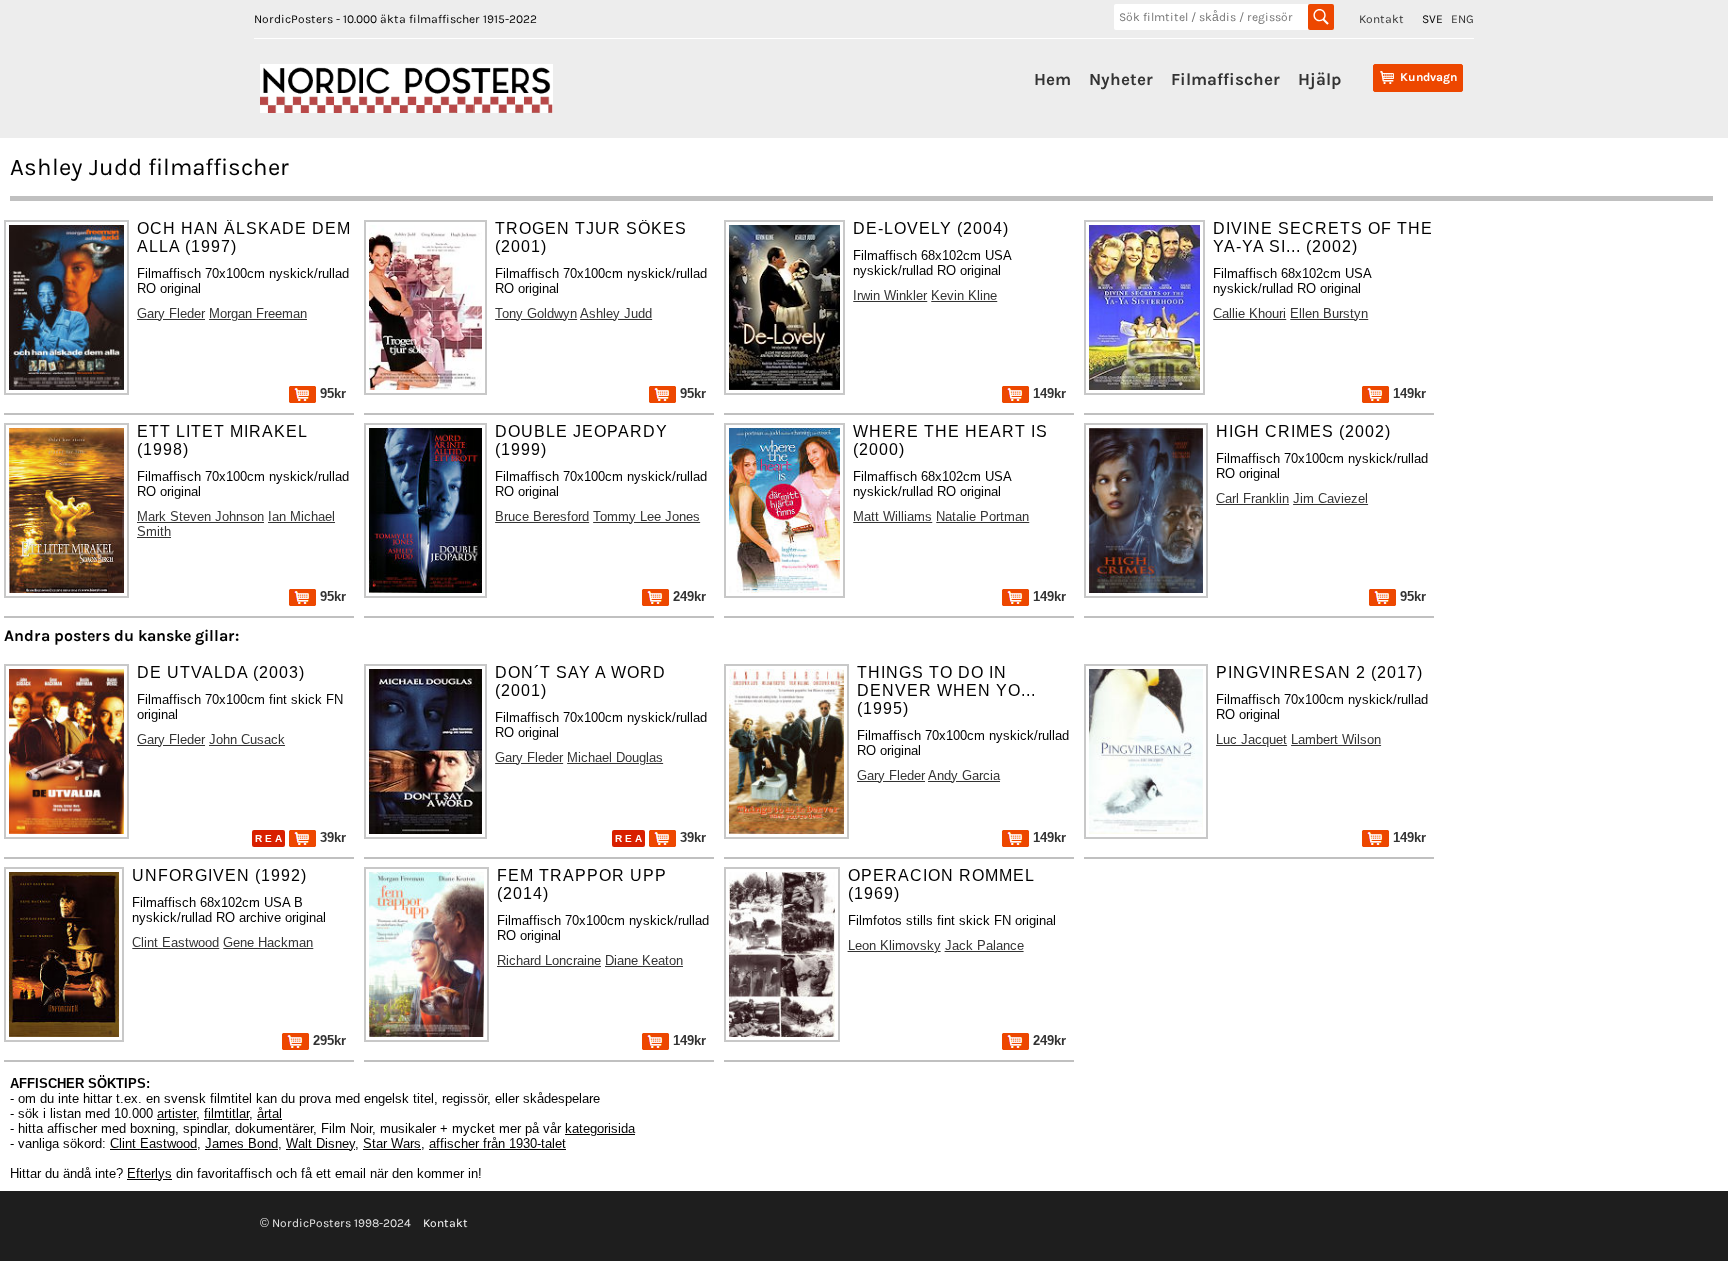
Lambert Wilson (1336, 739)
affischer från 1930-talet (497, 1143)
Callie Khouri (1249, 313)
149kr (1047, 393)
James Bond (241, 1143)
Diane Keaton (644, 960)
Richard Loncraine (549, 960)
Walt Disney (320, 1143)
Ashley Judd (616, 313)
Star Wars (392, 1143)
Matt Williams (892, 516)
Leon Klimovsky (894, 945)
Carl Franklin (1252, 498)
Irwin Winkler (890, 295)
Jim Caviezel (1330, 498)
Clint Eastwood (175, 942)
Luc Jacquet (1251, 739)
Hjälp (1319, 79)
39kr (331, 837)
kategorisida (600, 1128)
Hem (1052, 79)
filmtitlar (226, 1113)
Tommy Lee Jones (646, 516)
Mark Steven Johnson (200, 516)
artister (176, 1113)
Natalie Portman (982, 516)
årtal (269, 1113)
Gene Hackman (268, 942)
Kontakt (1381, 19)
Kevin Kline (964, 295)
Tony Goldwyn (536, 313)
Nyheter (1121, 79)
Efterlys (149, 1173)
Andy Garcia (964, 775)
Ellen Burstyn (1329, 313)
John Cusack (247, 739)
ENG (1462, 19)
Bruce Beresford (542, 516)
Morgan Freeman (258, 313)
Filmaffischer (1225, 79)
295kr (327, 1040)
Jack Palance (984, 945)
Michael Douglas (615, 757)
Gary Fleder (171, 313)
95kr (331, 393)
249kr (687, 596)
